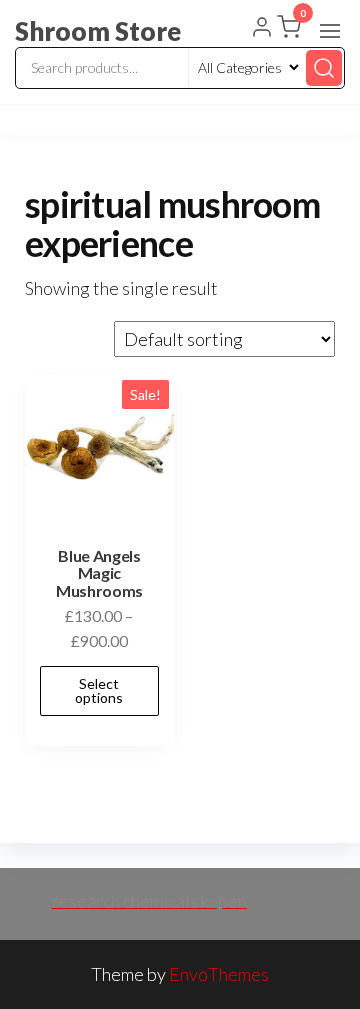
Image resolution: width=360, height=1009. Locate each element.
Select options (99, 690)
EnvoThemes (219, 974)
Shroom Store (98, 31)
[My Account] (262, 29)
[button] (330, 31)
